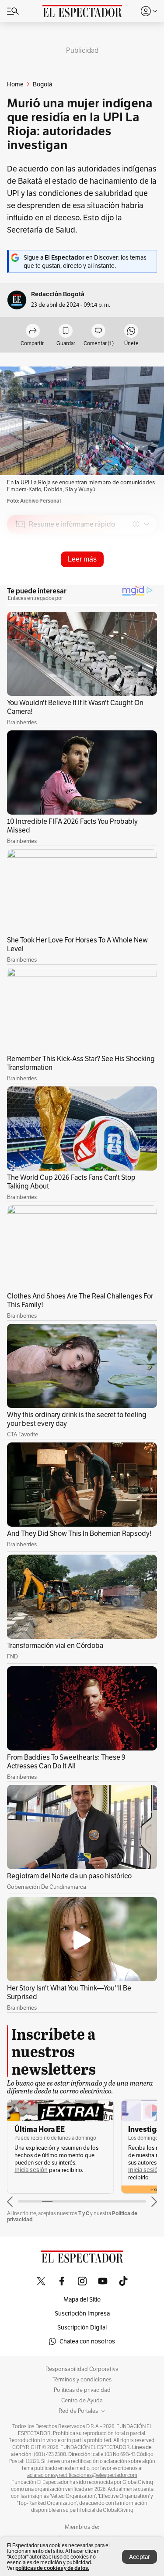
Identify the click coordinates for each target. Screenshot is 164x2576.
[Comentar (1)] (98, 331)
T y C (84, 2213)
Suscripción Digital (82, 2327)
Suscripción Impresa (82, 2313)
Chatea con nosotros (87, 2341)
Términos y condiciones (82, 2380)
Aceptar (140, 2557)
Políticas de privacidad (82, 2390)
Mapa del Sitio (82, 2299)
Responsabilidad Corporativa (82, 2369)
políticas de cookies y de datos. (52, 2568)
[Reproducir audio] (20, 574)
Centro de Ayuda (82, 2401)
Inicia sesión (31, 2170)
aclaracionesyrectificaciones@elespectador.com (82, 2475)
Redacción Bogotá (58, 294)
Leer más (82, 559)
